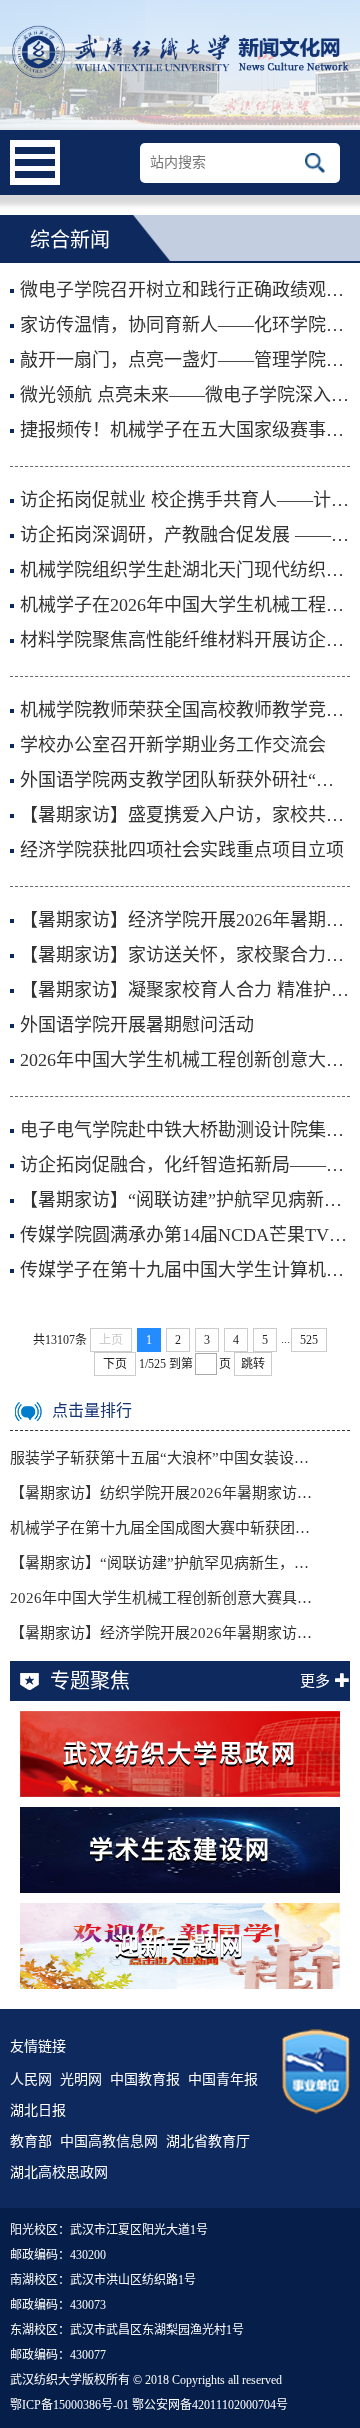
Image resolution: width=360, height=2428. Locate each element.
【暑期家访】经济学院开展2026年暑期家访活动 (185, 920)
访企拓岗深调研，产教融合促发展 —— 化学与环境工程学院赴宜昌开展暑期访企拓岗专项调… (185, 535)
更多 (315, 1681)
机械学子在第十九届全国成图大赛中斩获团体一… (161, 1528)
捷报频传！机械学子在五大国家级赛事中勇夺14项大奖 (185, 430)
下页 (115, 1364)
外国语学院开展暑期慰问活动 (137, 1025)
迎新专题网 (180, 1946)
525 (309, 1340)
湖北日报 (38, 2110)
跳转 (253, 1364)
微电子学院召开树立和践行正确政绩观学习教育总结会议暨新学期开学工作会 (185, 290)
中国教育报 (145, 2079)
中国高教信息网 (109, 2141)
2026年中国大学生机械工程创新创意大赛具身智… (161, 1598)
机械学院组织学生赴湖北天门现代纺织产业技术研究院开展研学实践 (185, 570)
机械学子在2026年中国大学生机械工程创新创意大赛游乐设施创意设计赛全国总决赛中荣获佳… (185, 605)
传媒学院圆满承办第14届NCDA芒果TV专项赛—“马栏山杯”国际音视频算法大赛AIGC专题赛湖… (185, 1235)
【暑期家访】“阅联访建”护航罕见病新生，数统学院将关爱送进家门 (185, 1200)
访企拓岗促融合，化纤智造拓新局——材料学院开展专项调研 (185, 1165)
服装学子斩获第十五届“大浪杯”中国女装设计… (161, 1458)
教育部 (31, 2141)
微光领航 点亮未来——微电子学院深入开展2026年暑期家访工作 (185, 395)
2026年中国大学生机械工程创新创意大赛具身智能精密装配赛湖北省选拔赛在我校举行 (185, 1060)
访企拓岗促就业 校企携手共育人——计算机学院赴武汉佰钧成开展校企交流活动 (185, 500)
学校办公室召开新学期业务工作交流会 (173, 745)
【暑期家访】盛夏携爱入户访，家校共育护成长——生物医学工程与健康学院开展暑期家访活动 (185, 815)
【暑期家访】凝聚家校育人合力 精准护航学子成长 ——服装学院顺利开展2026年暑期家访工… (185, 990)
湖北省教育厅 (208, 2141)
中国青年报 (223, 2079)
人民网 (31, 2079)
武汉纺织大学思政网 (180, 1754)
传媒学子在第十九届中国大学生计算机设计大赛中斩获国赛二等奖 (185, 1270)
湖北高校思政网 (59, 2172)
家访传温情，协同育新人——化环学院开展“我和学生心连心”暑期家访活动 (185, 325)
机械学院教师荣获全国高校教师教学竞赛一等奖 (185, 710)
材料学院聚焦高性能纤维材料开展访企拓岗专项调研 (185, 640)
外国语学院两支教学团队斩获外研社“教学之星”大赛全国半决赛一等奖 (185, 780)
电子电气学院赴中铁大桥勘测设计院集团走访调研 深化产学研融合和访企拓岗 (185, 1130)
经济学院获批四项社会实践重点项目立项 (182, 850)
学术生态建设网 (180, 1850)
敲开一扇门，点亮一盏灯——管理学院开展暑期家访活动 (185, 360)
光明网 (81, 2079)
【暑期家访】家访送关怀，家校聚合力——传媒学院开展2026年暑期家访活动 (185, 955)
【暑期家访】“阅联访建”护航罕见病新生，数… (161, 1563)
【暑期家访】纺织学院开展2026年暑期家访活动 (161, 1493)
